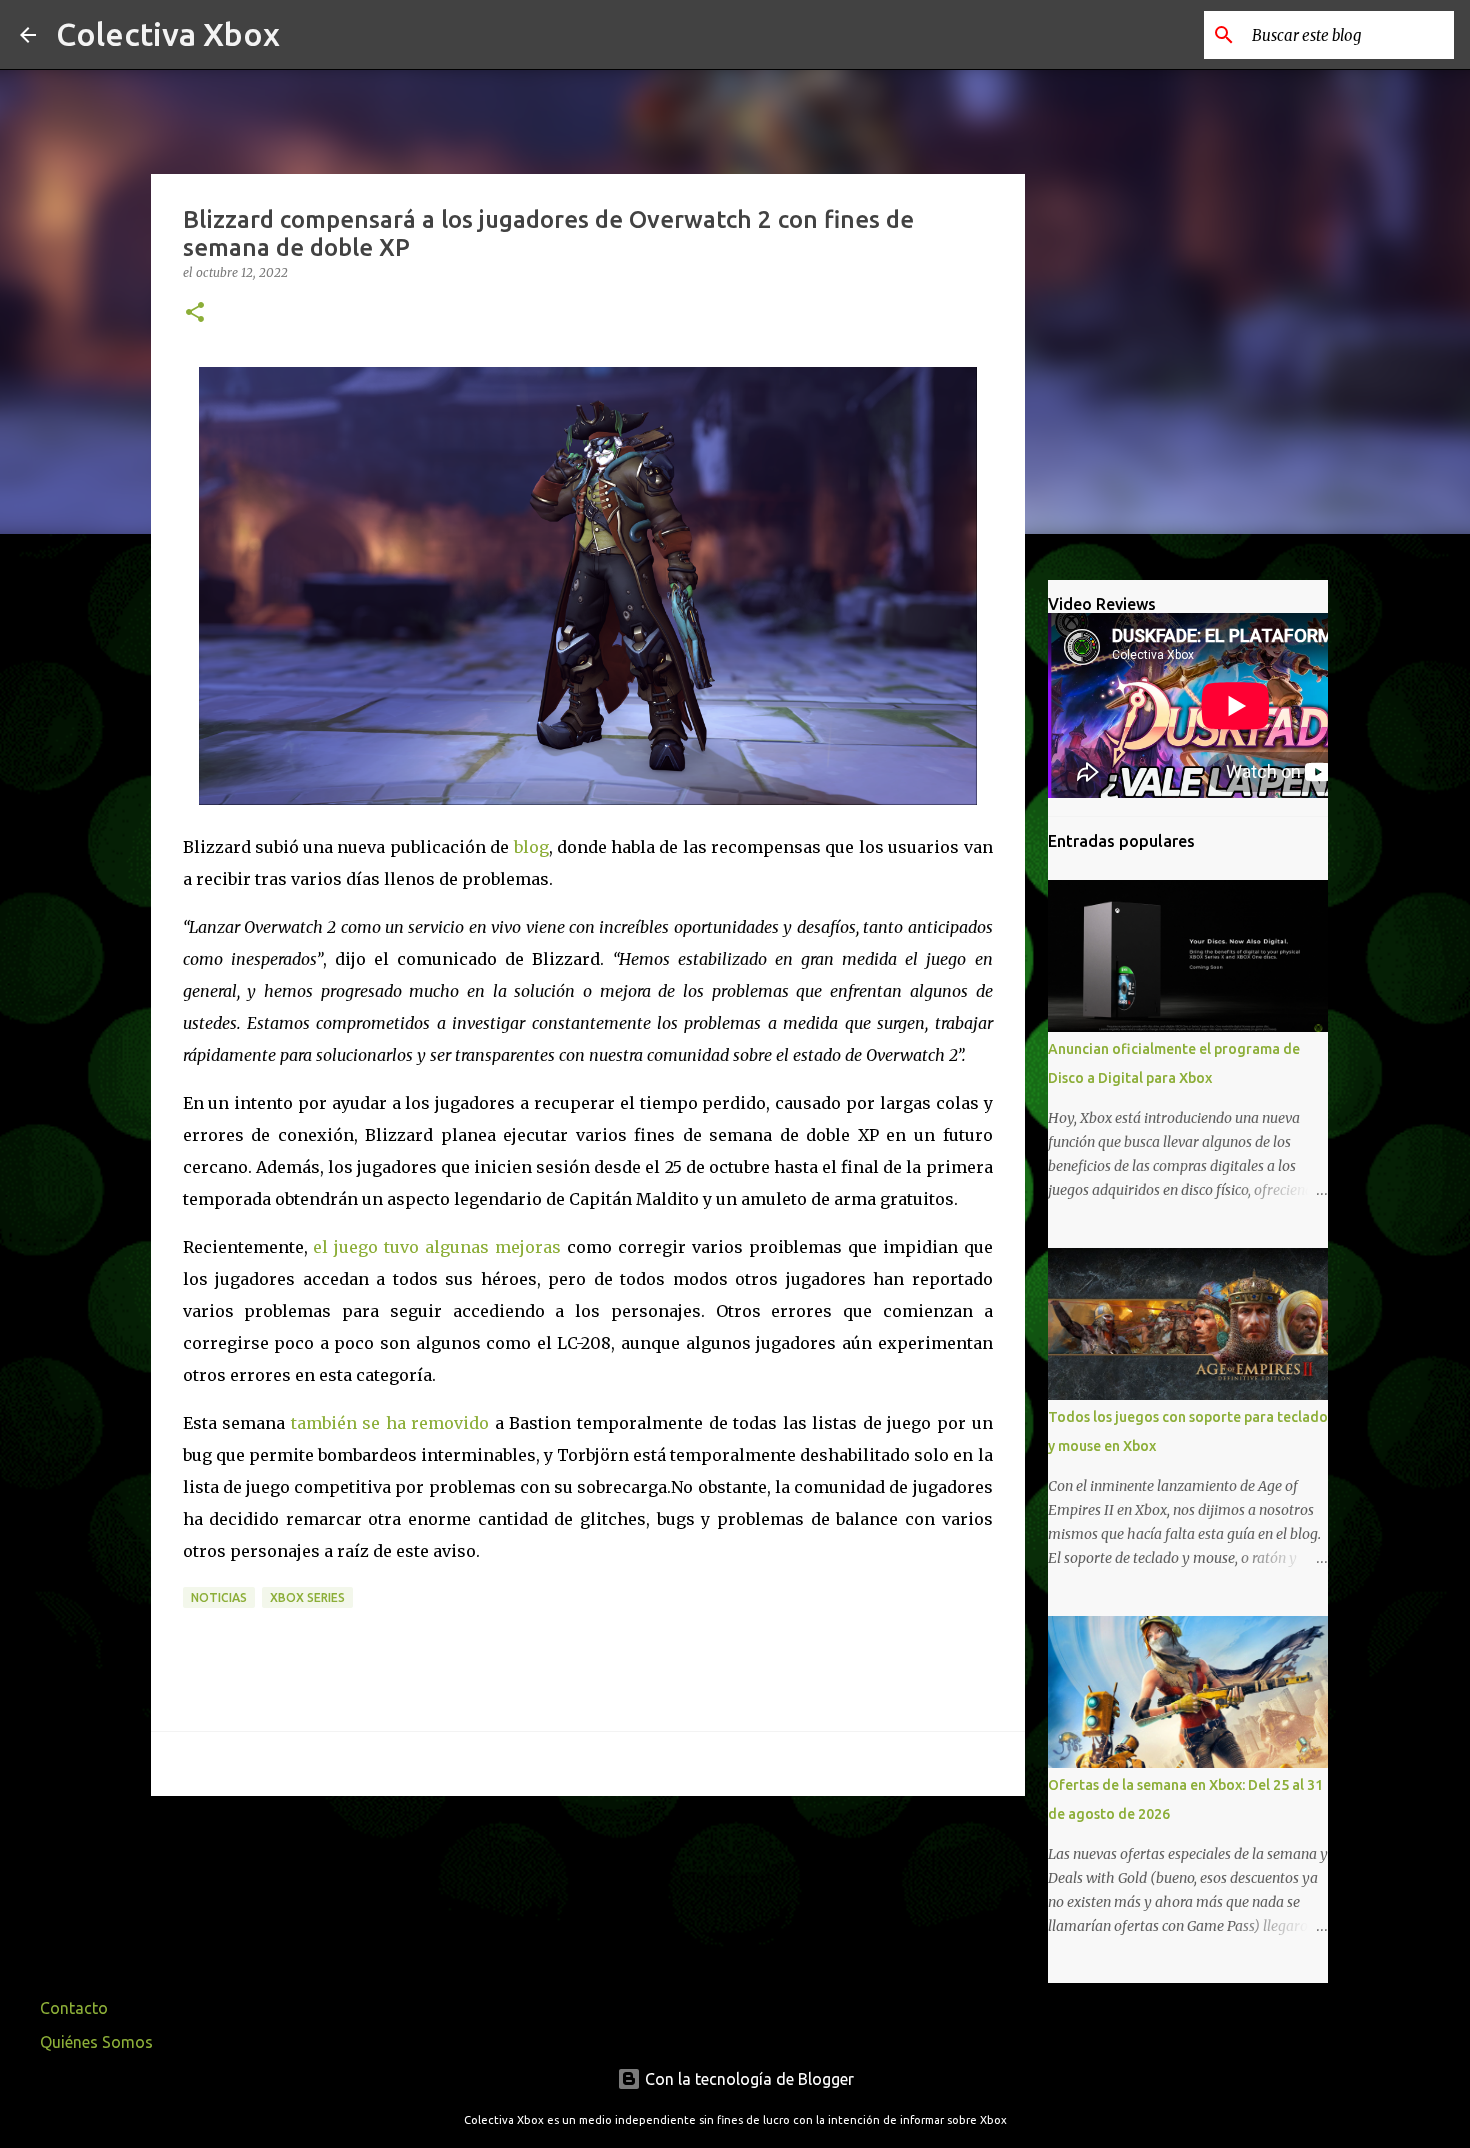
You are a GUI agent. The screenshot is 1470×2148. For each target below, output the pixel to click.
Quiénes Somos (96, 2042)
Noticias (219, 1597)
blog (531, 847)
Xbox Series (307, 1597)
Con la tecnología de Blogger (747, 2079)
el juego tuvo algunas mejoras (437, 1247)
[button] (195, 313)
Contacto (74, 2008)
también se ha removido (390, 1423)
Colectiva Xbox (168, 34)
